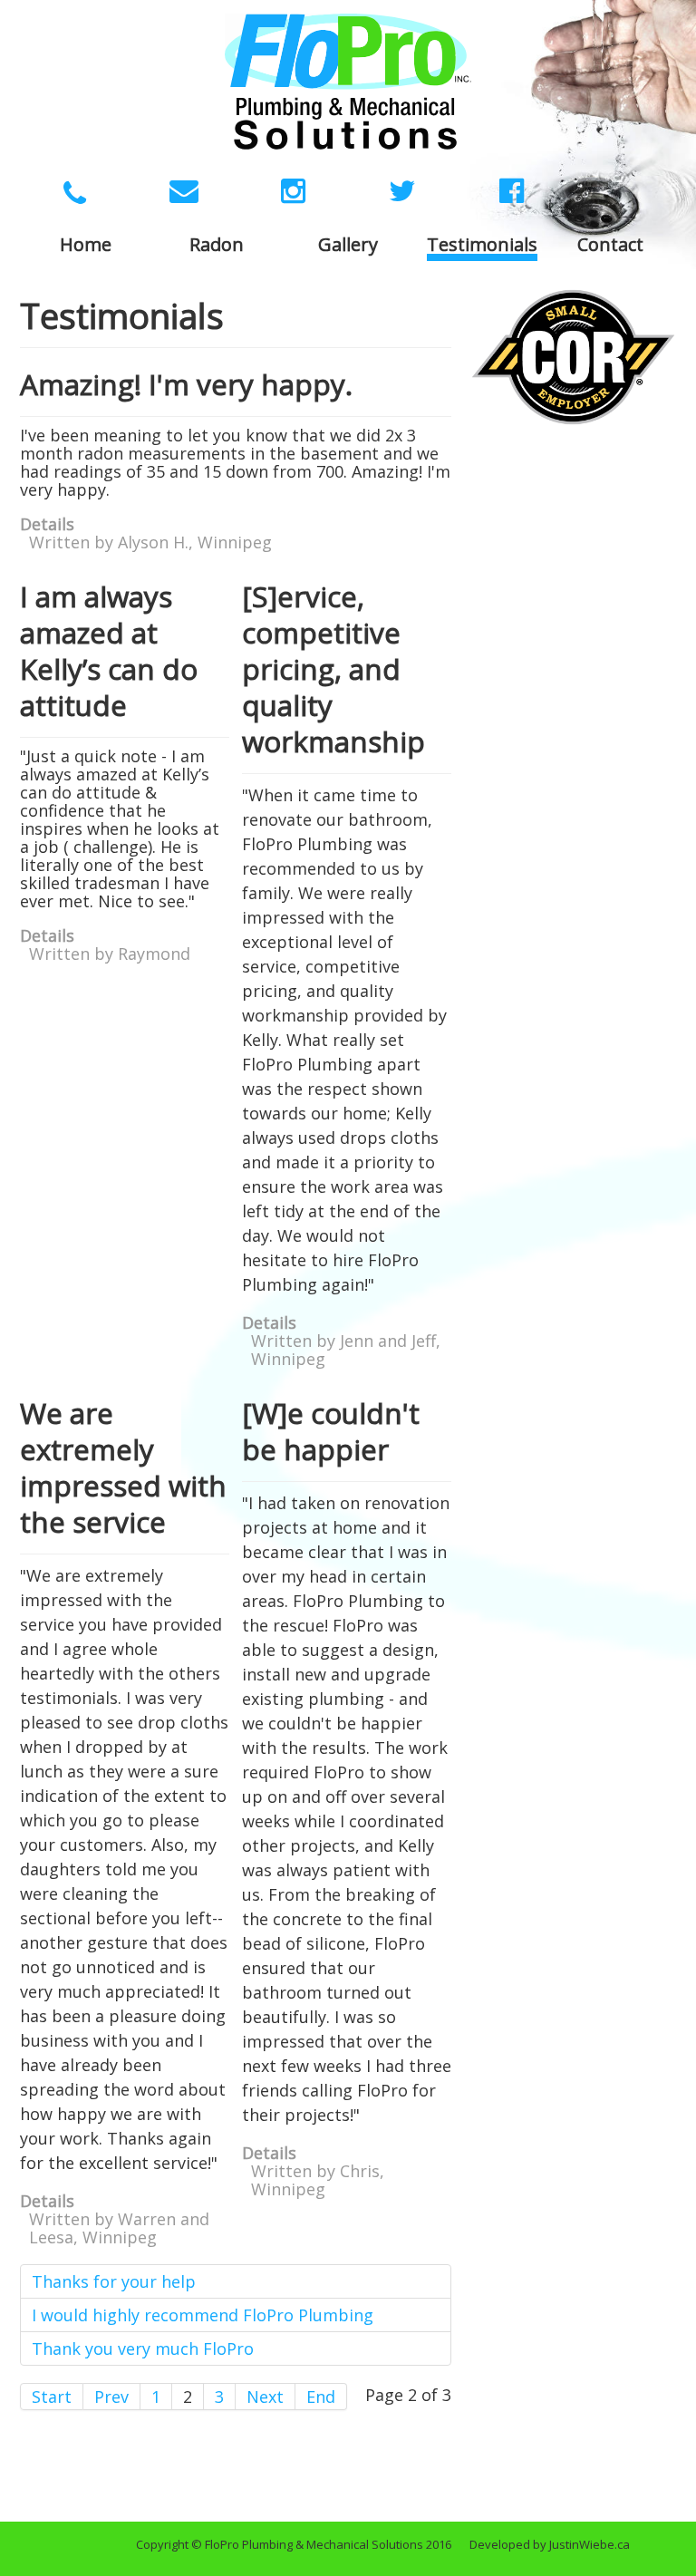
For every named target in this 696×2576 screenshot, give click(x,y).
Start (52, 2397)
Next (265, 2397)
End (321, 2397)
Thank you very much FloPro (143, 2348)
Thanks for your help (114, 2281)
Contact (610, 246)
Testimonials (482, 246)
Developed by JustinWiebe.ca (550, 2544)
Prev (111, 2397)
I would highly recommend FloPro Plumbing (203, 2315)
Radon (217, 246)
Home (86, 246)
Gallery (348, 246)
